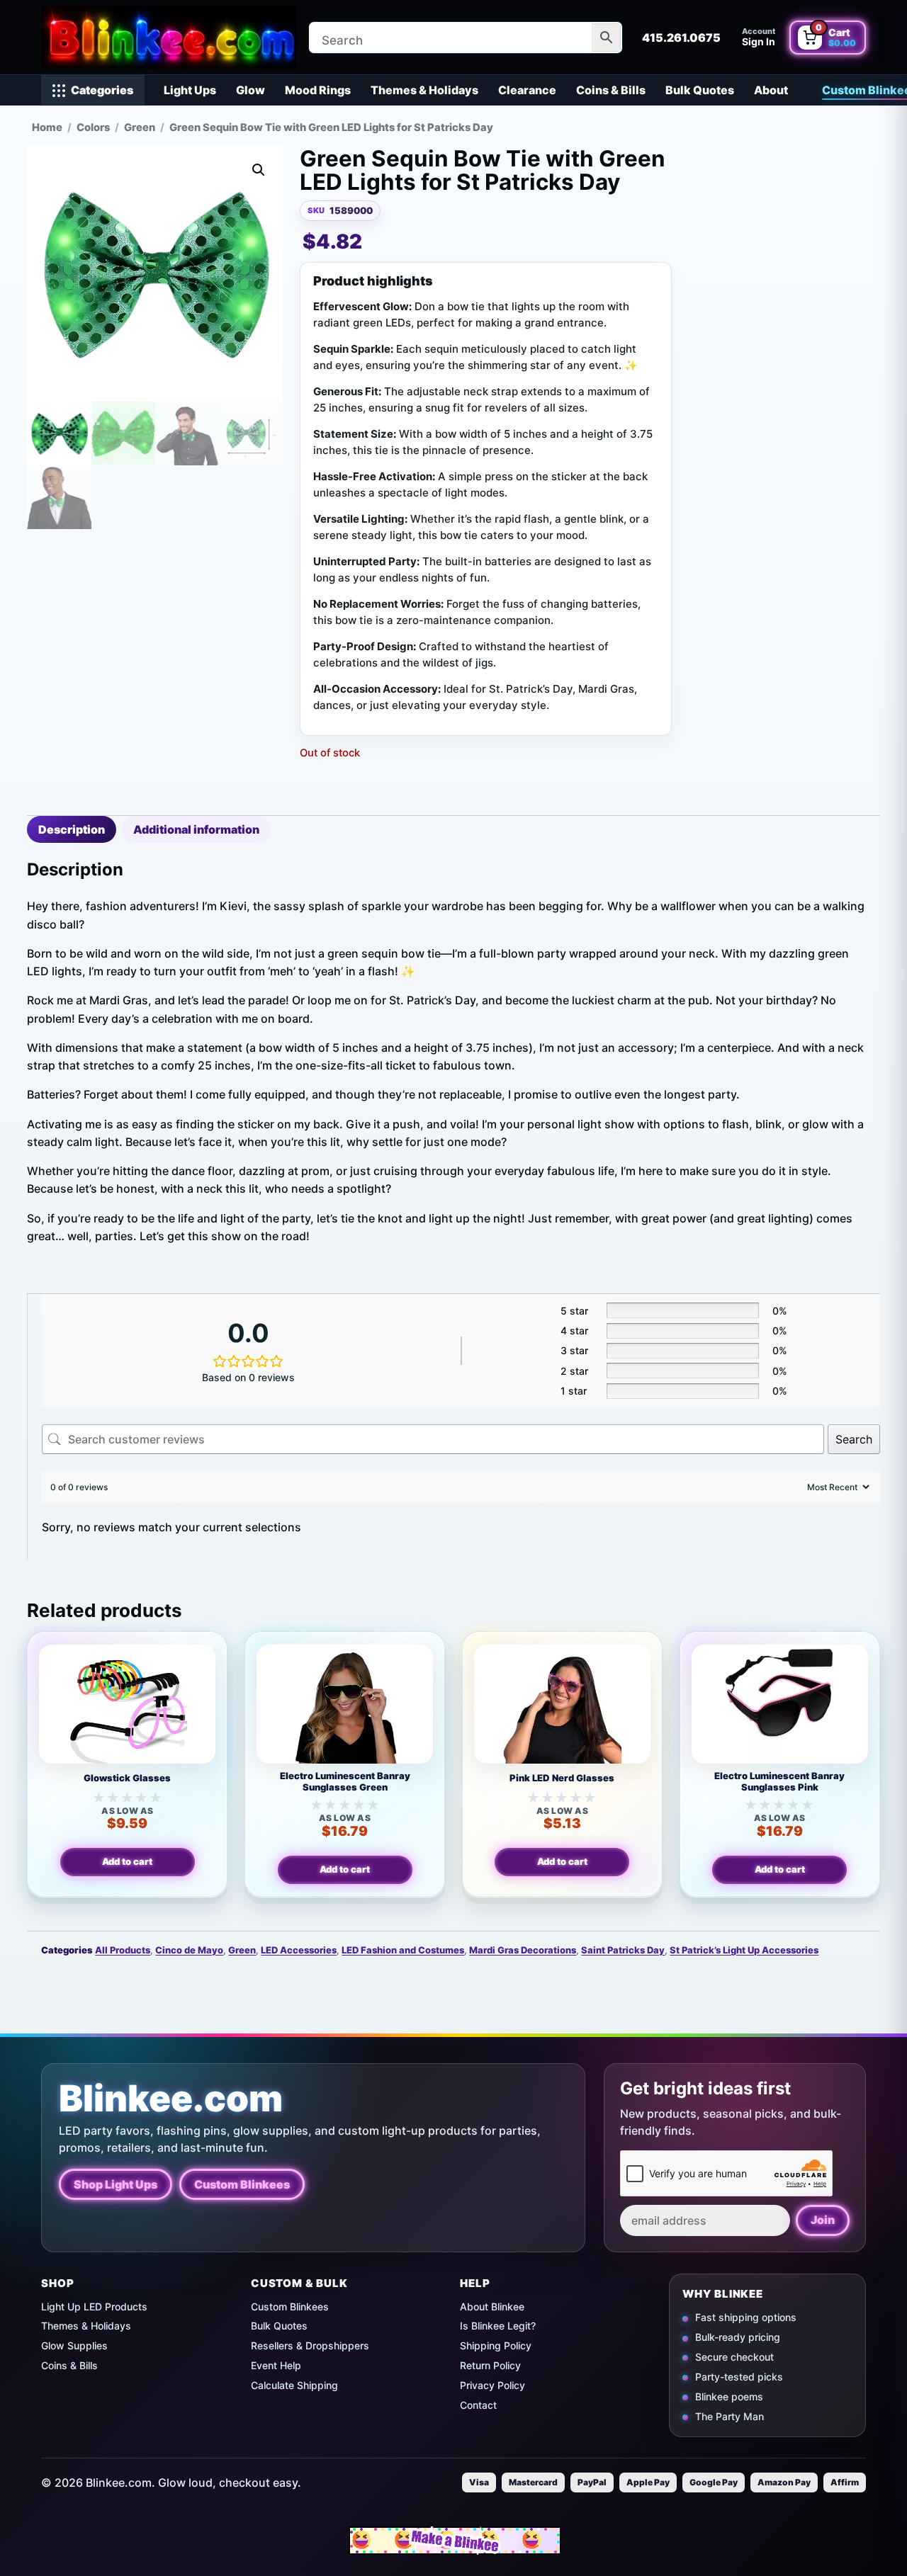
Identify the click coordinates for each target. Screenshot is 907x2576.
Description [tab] (72, 829)
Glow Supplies (74, 2345)
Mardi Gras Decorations (523, 1950)
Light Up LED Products (94, 2307)
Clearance (527, 90)
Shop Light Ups (116, 2184)
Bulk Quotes (700, 90)
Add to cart (127, 1861)
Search (854, 1439)
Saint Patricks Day (623, 1950)
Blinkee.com (171, 2098)
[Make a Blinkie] (455, 2541)
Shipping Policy (496, 2345)
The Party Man (729, 2416)
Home (47, 127)
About (771, 90)
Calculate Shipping (294, 2385)
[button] (259, 170)
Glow (250, 90)
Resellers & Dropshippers (310, 2345)
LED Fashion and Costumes (403, 1950)
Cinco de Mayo (189, 1950)
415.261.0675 (681, 38)
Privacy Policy (492, 2385)
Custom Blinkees (242, 2184)
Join (823, 2220)
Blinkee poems (729, 2396)
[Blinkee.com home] (169, 37)
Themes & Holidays (424, 90)
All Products (123, 1950)
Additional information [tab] (196, 829)
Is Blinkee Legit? (498, 2326)
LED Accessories (299, 1950)
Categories (102, 90)
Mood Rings (318, 90)
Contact (478, 2405)
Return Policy (490, 2365)
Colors (93, 127)
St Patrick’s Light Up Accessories (744, 1950)
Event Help (276, 2365)
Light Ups (190, 90)
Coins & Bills (611, 90)
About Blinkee (492, 2307)
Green (140, 127)
